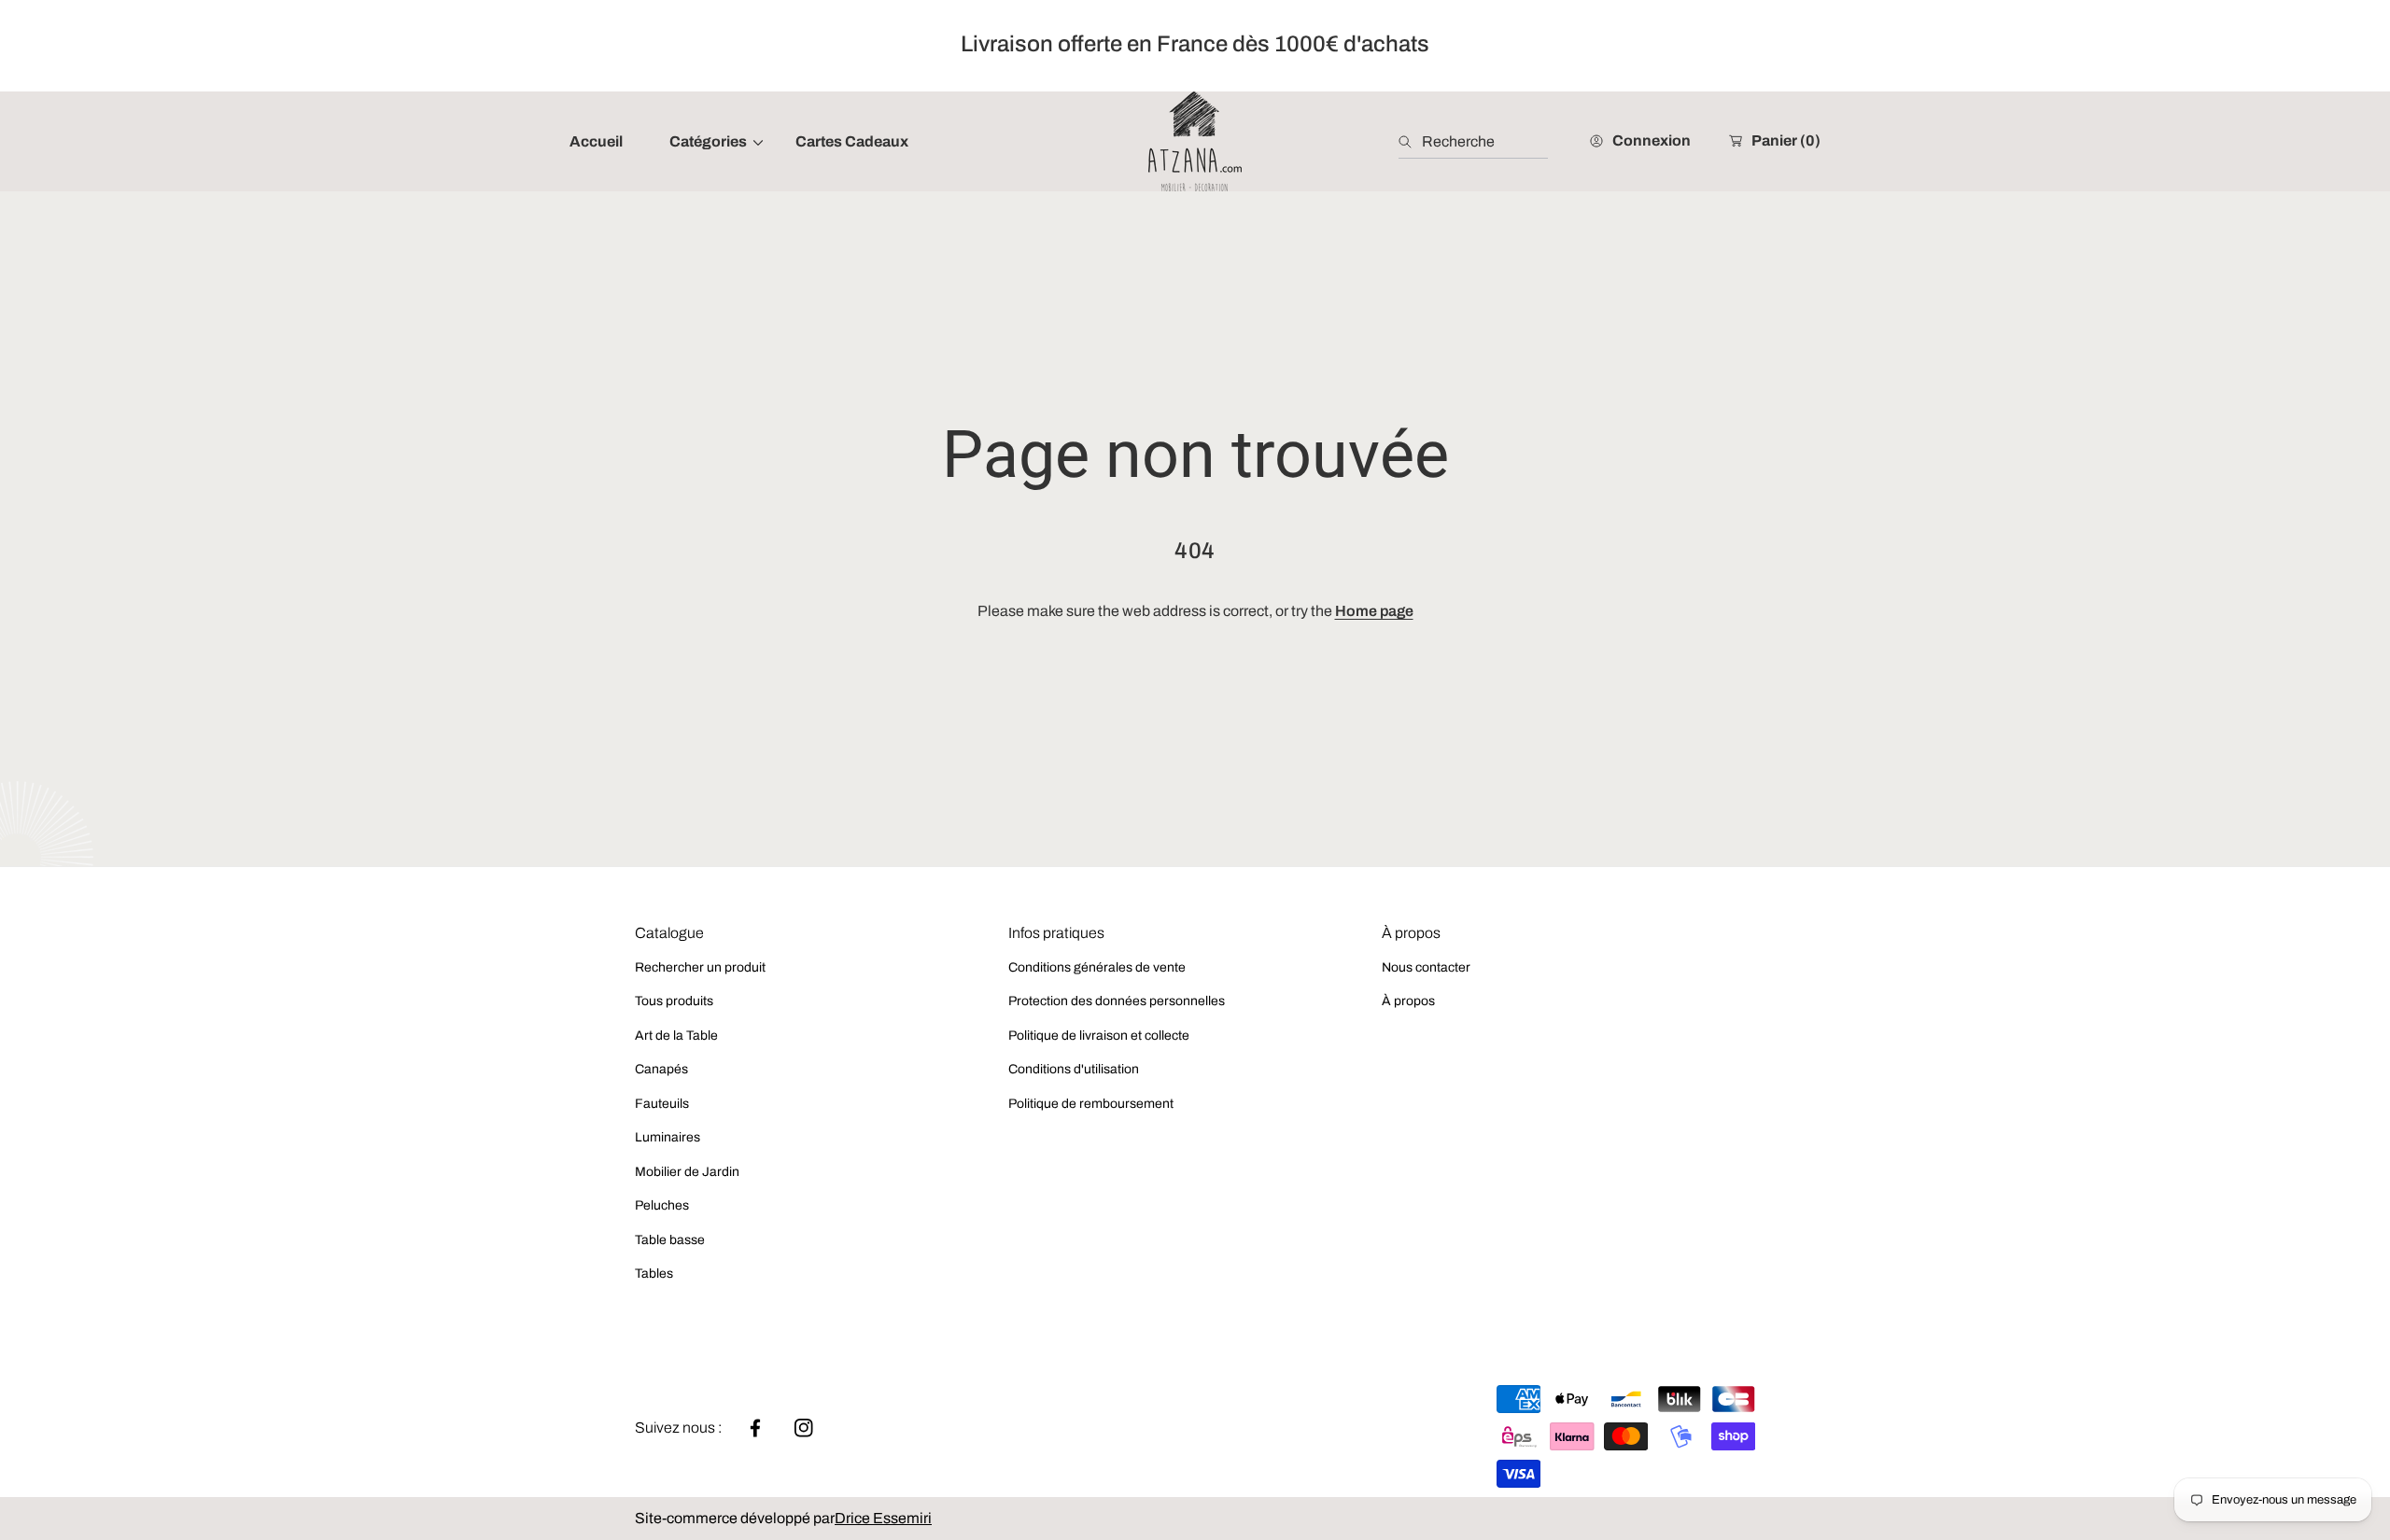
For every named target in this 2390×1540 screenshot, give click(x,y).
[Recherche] (1410, 142)
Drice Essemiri (883, 1518)
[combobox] (1473, 142)
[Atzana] (1195, 141)
